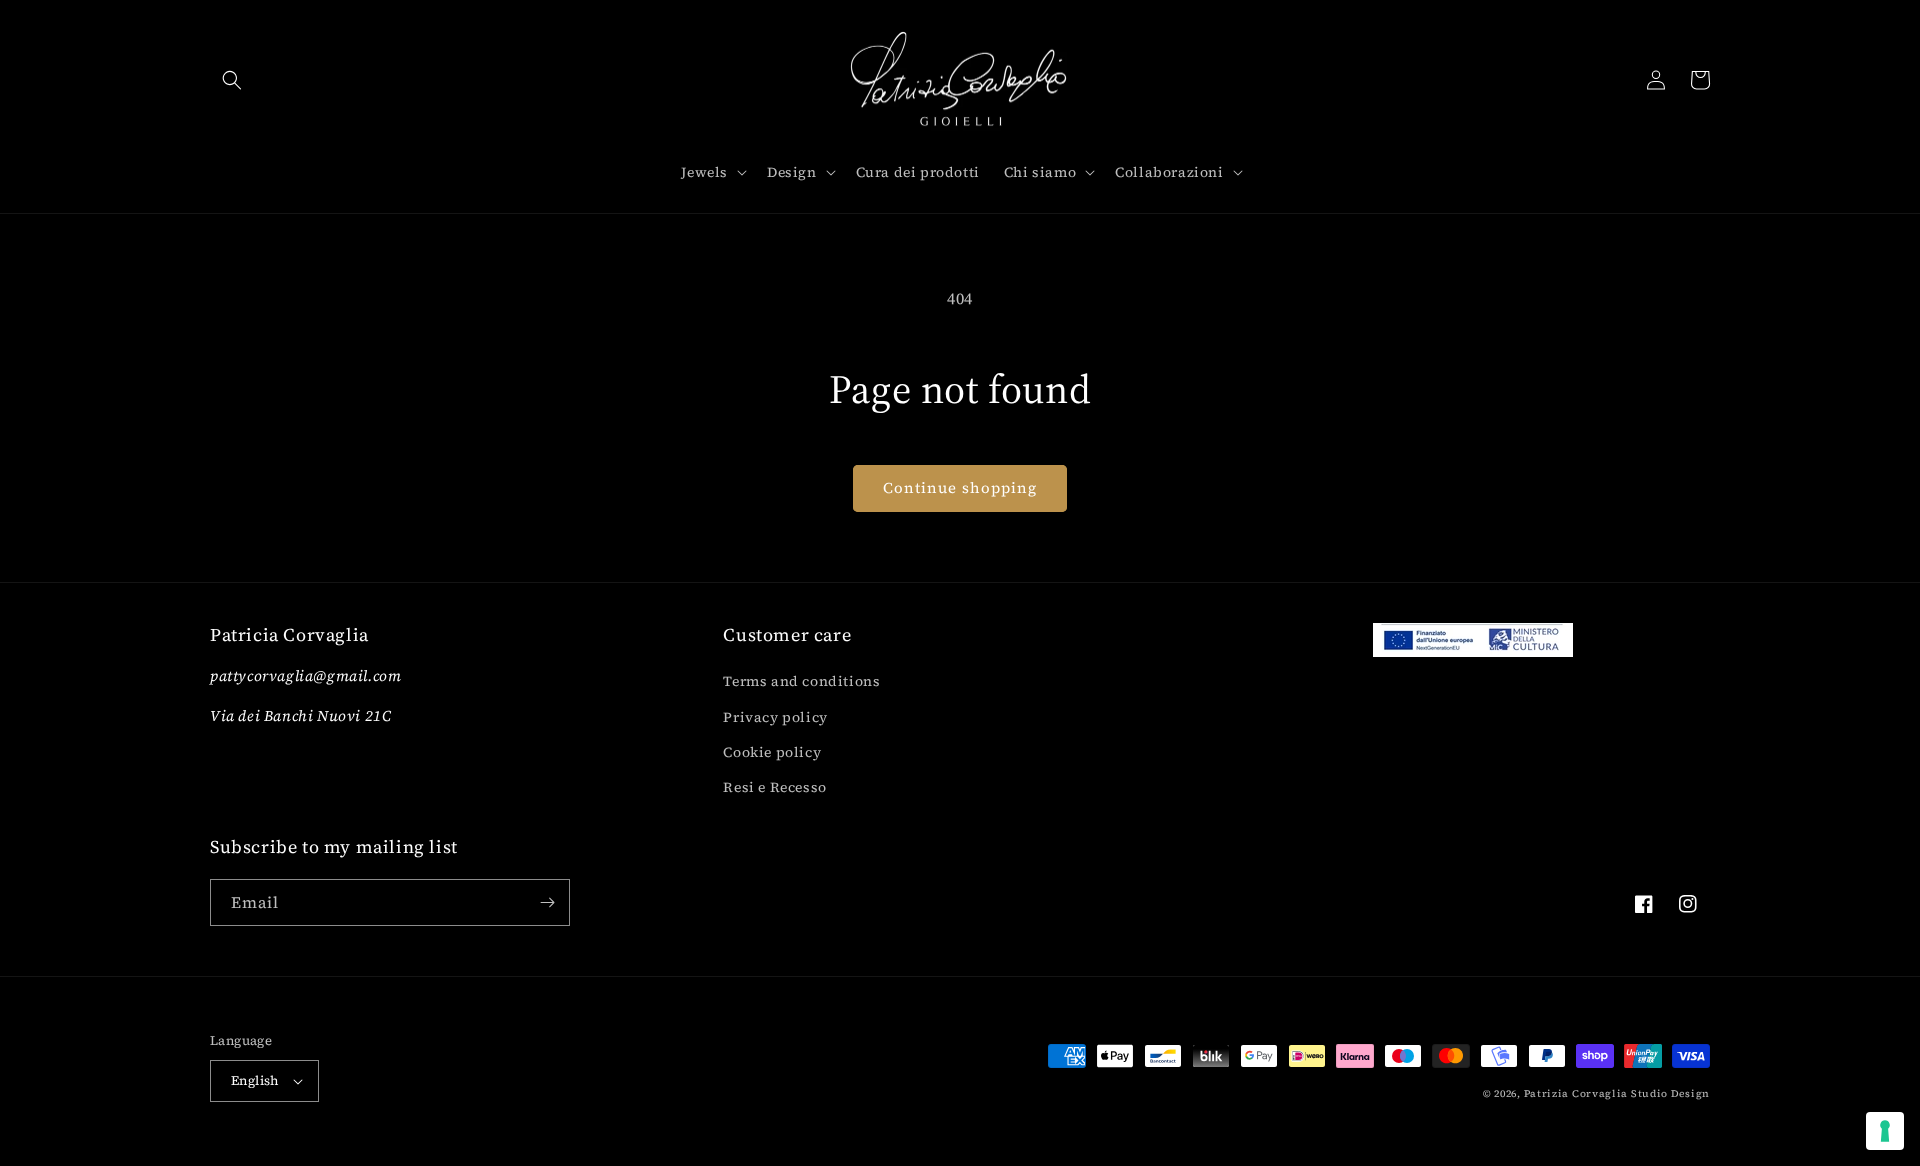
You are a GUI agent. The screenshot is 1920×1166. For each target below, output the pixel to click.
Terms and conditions (801, 681)
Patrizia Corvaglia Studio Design (1617, 1093)
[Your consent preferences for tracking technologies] (1885, 1131)
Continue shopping (960, 487)
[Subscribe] (547, 902)
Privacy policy (775, 717)
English (255, 1080)
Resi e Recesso (774, 787)
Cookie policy (772, 752)
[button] (232, 80)
